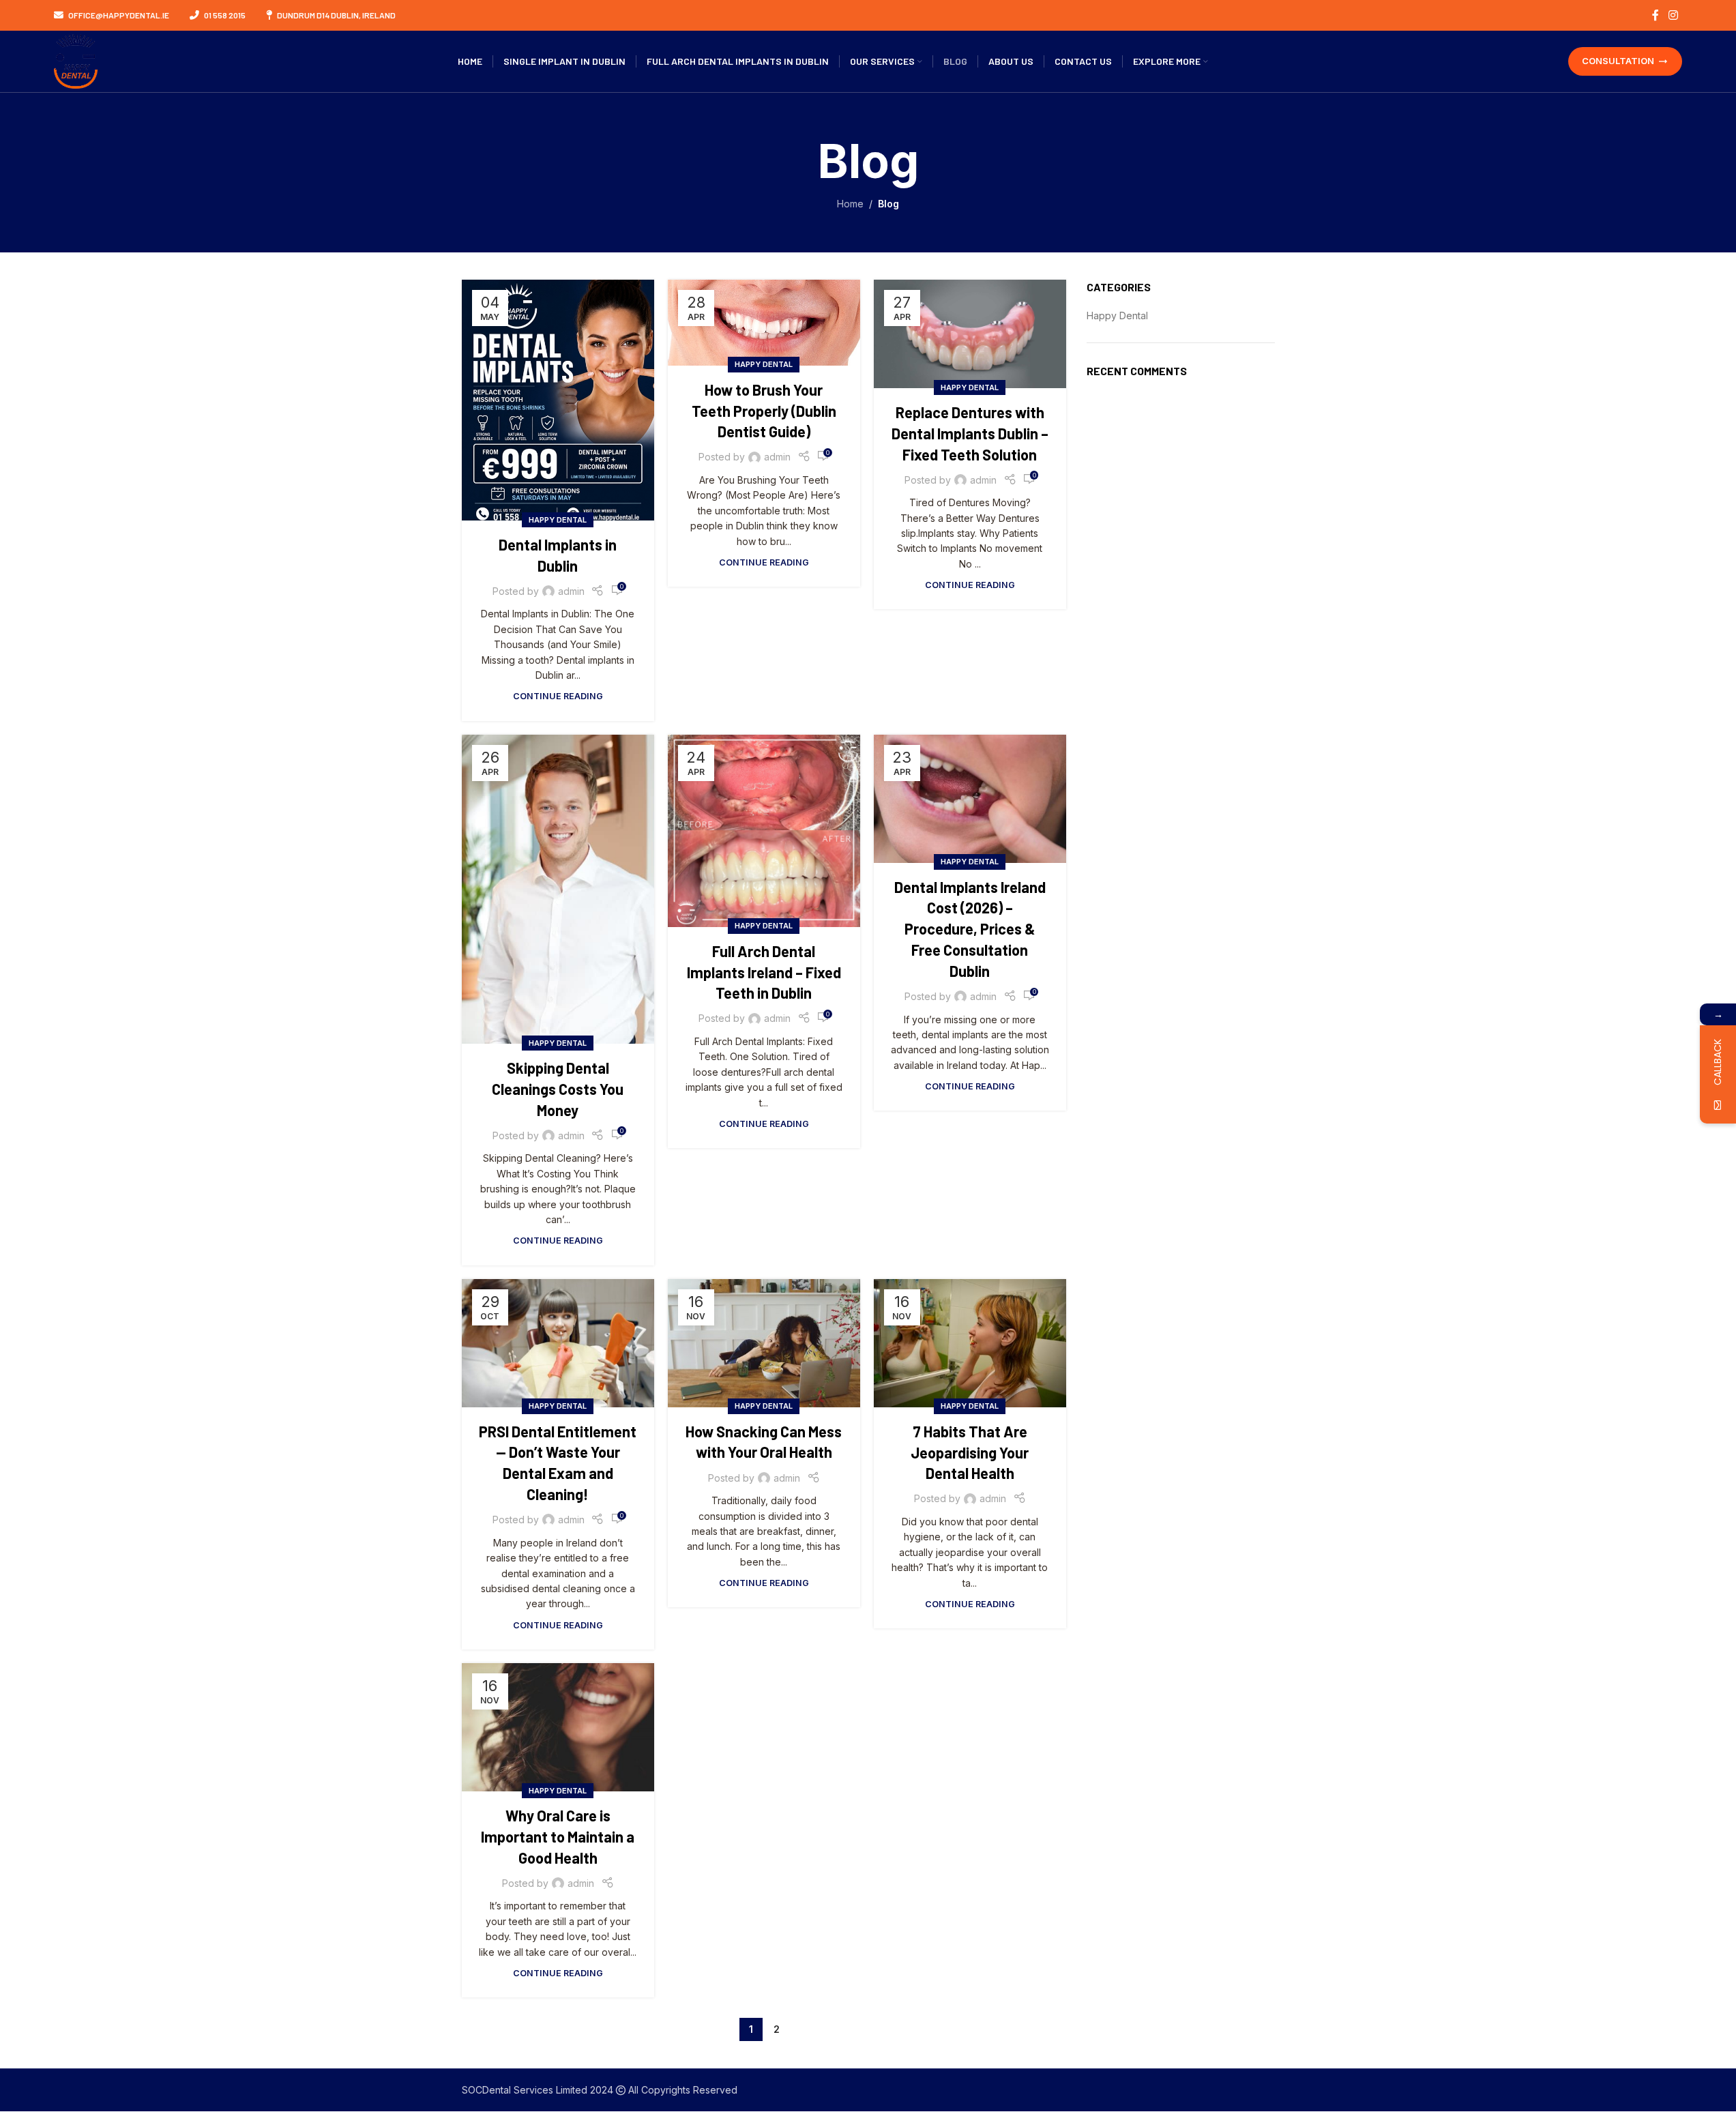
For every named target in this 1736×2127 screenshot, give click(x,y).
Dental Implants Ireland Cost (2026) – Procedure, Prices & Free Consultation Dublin (970, 929)
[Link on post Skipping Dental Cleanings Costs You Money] (558, 890)
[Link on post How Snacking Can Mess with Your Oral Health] (764, 1343)
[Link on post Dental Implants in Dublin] (558, 400)
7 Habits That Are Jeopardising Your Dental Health (970, 1452)
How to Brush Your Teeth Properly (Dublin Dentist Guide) (764, 411)
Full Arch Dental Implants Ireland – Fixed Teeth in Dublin (764, 972)
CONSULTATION (1618, 61)
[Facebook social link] (1656, 15)
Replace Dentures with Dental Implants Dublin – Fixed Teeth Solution (970, 433)
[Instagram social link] (1673, 15)
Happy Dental (558, 520)
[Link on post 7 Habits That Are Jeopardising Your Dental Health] (970, 1343)
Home (850, 204)
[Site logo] (76, 60)
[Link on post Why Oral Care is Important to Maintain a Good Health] (558, 1727)
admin (571, 591)
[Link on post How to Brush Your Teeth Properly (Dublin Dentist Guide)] (764, 322)
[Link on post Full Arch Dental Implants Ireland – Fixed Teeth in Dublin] (764, 831)
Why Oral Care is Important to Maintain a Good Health (558, 1836)
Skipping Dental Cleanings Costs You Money (558, 1089)
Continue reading (558, 696)
